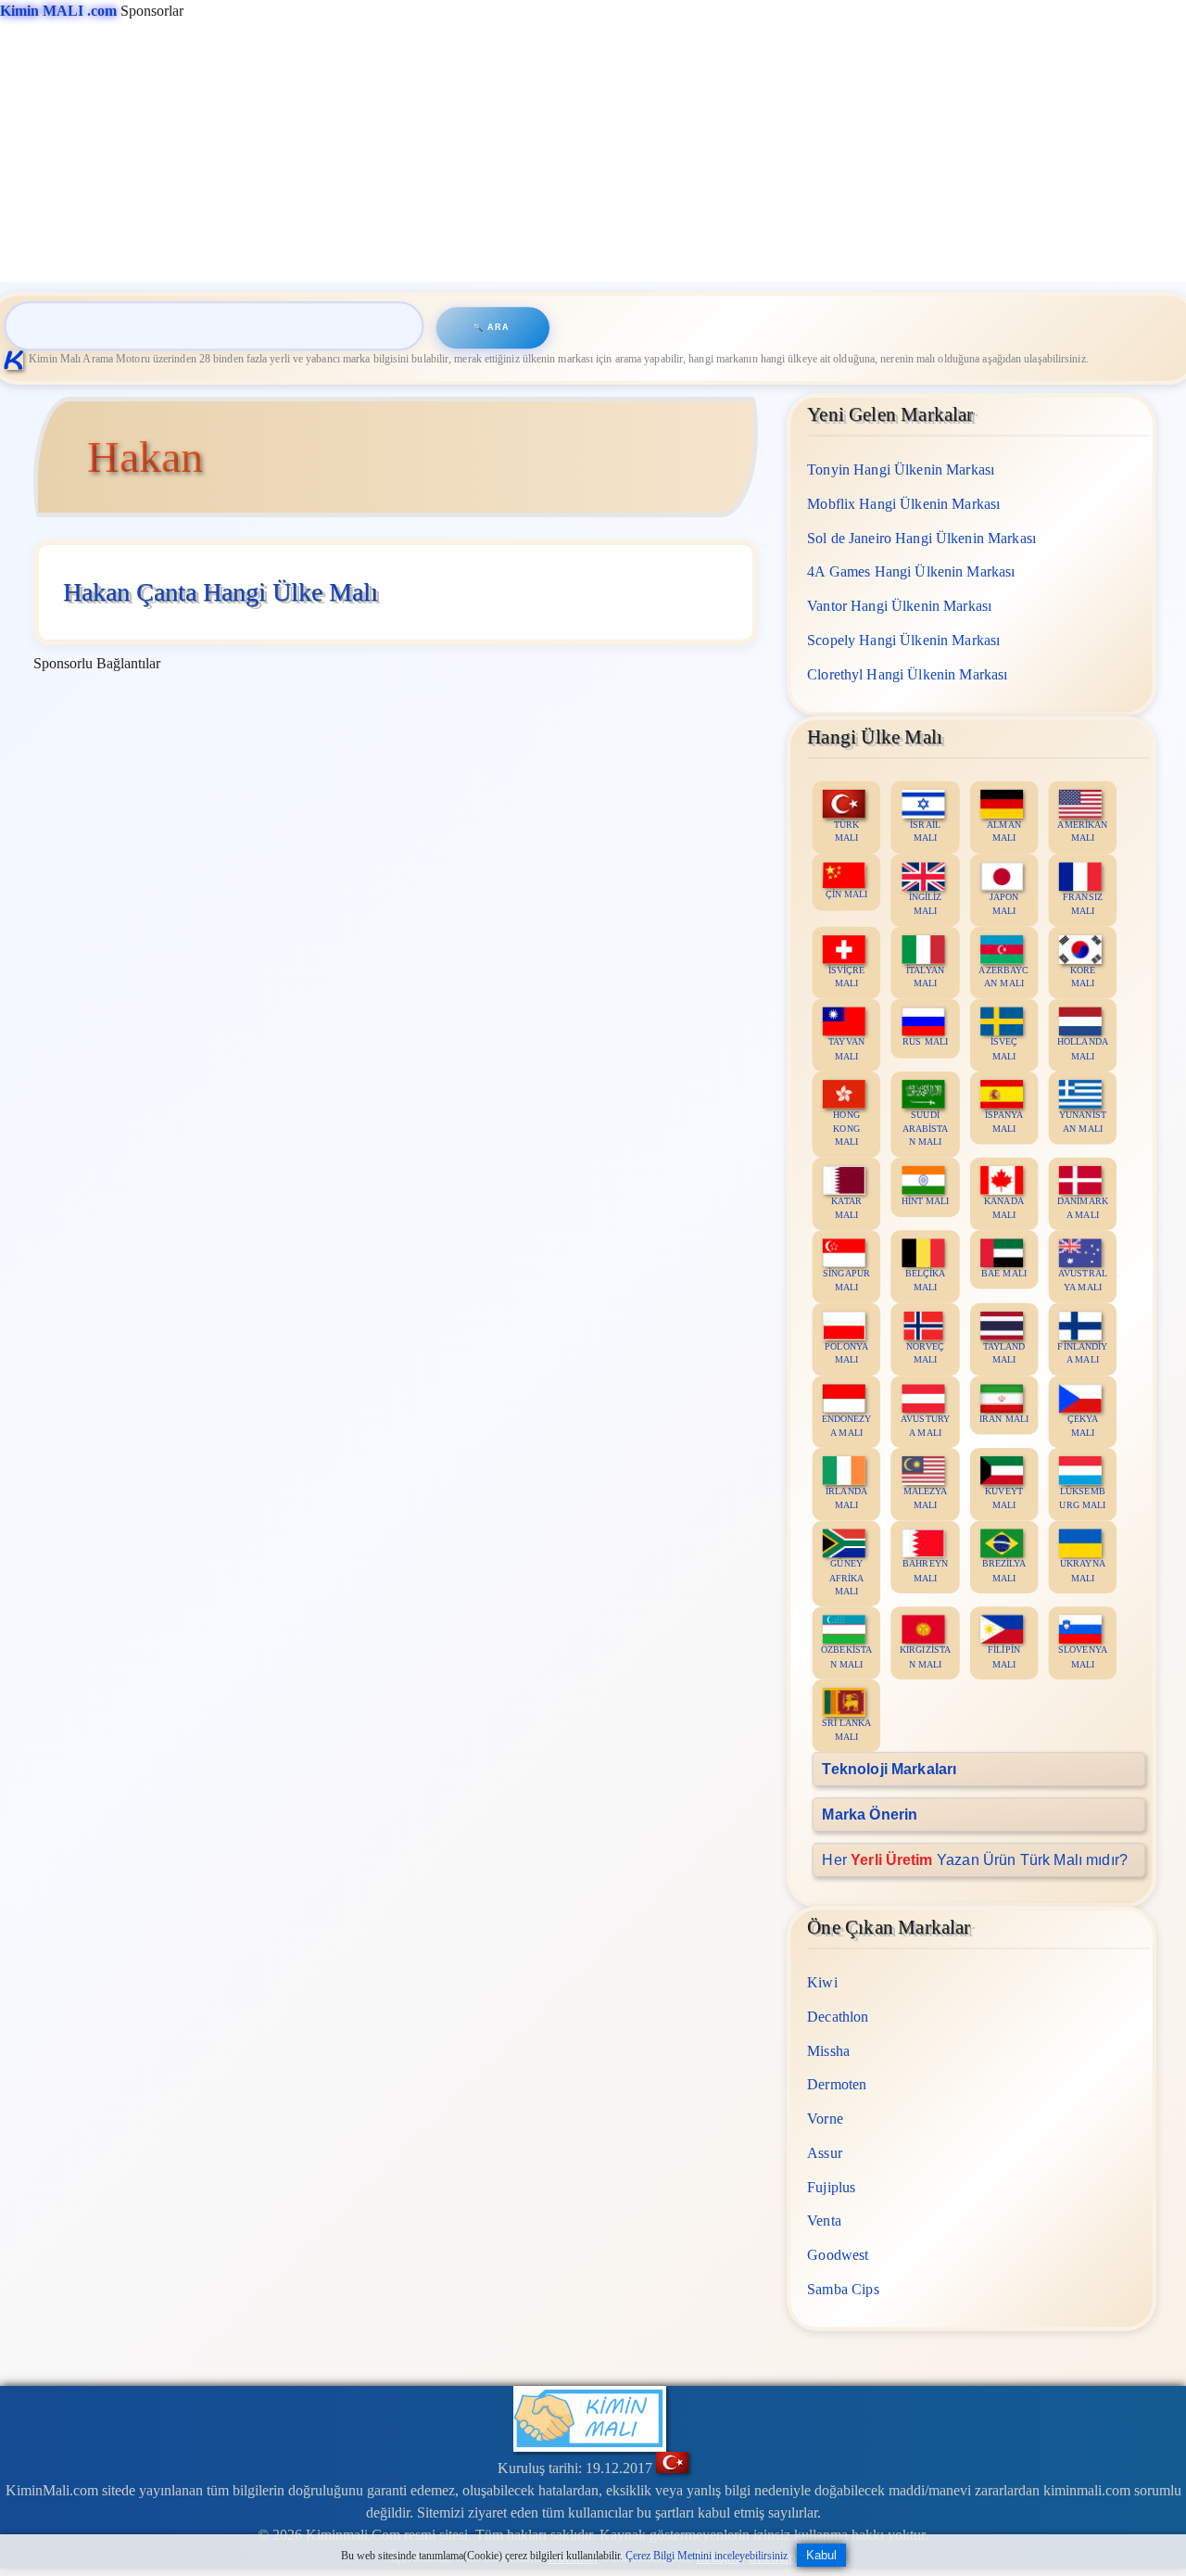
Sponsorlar (92, 11)
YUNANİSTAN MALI (1083, 1121)
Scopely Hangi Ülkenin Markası (904, 639)
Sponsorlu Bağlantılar (97, 663)
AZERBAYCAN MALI (1004, 976)
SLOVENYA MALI (1083, 1656)
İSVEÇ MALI (1004, 1048)
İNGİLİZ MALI (926, 903)
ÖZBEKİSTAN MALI (847, 1656)
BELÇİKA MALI (926, 1280)
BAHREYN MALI (926, 1570)
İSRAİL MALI (926, 831)
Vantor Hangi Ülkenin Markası (900, 606)
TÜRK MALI (847, 831)
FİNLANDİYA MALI (1083, 1352)
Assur (826, 2152)
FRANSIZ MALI (1083, 903)
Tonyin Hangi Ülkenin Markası (902, 470)
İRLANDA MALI (847, 1498)
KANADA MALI (1005, 1207)
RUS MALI (926, 1041)
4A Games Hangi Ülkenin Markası (912, 571)
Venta (825, 2221)
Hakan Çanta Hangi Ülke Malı (221, 592)
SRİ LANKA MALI (847, 1729)
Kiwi (823, 1981)
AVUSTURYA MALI (925, 1425)
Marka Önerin (871, 1814)
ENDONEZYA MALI (847, 1425)
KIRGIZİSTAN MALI (925, 1656)
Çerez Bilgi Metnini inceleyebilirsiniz (707, 2556)
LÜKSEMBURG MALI (1083, 1498)
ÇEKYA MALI (1083, 1425)
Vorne (826, 2118)
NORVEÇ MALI (926, 1352)
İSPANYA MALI (1004, 1121)
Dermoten (838, 2084)
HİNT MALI (926, 1200)
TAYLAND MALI (1004, 1352)
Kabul (821, 2555)
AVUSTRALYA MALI (1083, 1280)
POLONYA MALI (847, 1352)
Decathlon (839, 2016)
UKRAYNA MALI (1083, 1570)
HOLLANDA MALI (1083, 1048)
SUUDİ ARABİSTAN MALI (926, 1128)
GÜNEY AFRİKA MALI (847, 1577)
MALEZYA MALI (926, 1498)
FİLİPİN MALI (1005, 1656)
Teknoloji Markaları (890, 1768)
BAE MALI (1004, 1273)
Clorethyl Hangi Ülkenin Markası (908, 673)
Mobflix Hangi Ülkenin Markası (904, 503)
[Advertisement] (556, 152)
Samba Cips (844, 2288)
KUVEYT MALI (1005, 1498)
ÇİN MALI (847, 894)
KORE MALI (1083, 976)
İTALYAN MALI (926, 976)
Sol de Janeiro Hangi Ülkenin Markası (922, 537)
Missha (829, 2050)
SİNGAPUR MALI (847, 1280)
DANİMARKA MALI (1083, 1207)
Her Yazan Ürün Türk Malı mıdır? (975, 1859)
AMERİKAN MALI (1083, 831)
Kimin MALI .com (58, 11)
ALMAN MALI (1005, 831)
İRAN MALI (1004, 1418)
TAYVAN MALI (847, 1048)
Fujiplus (832, 2186)
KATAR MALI (847, 1207)
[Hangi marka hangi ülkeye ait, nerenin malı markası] (17, 359)
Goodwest (839, 2254)
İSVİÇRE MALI (847, 976)
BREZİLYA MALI (1004, 1570)
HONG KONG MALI (847, 1128)
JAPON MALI (1004, 903)
